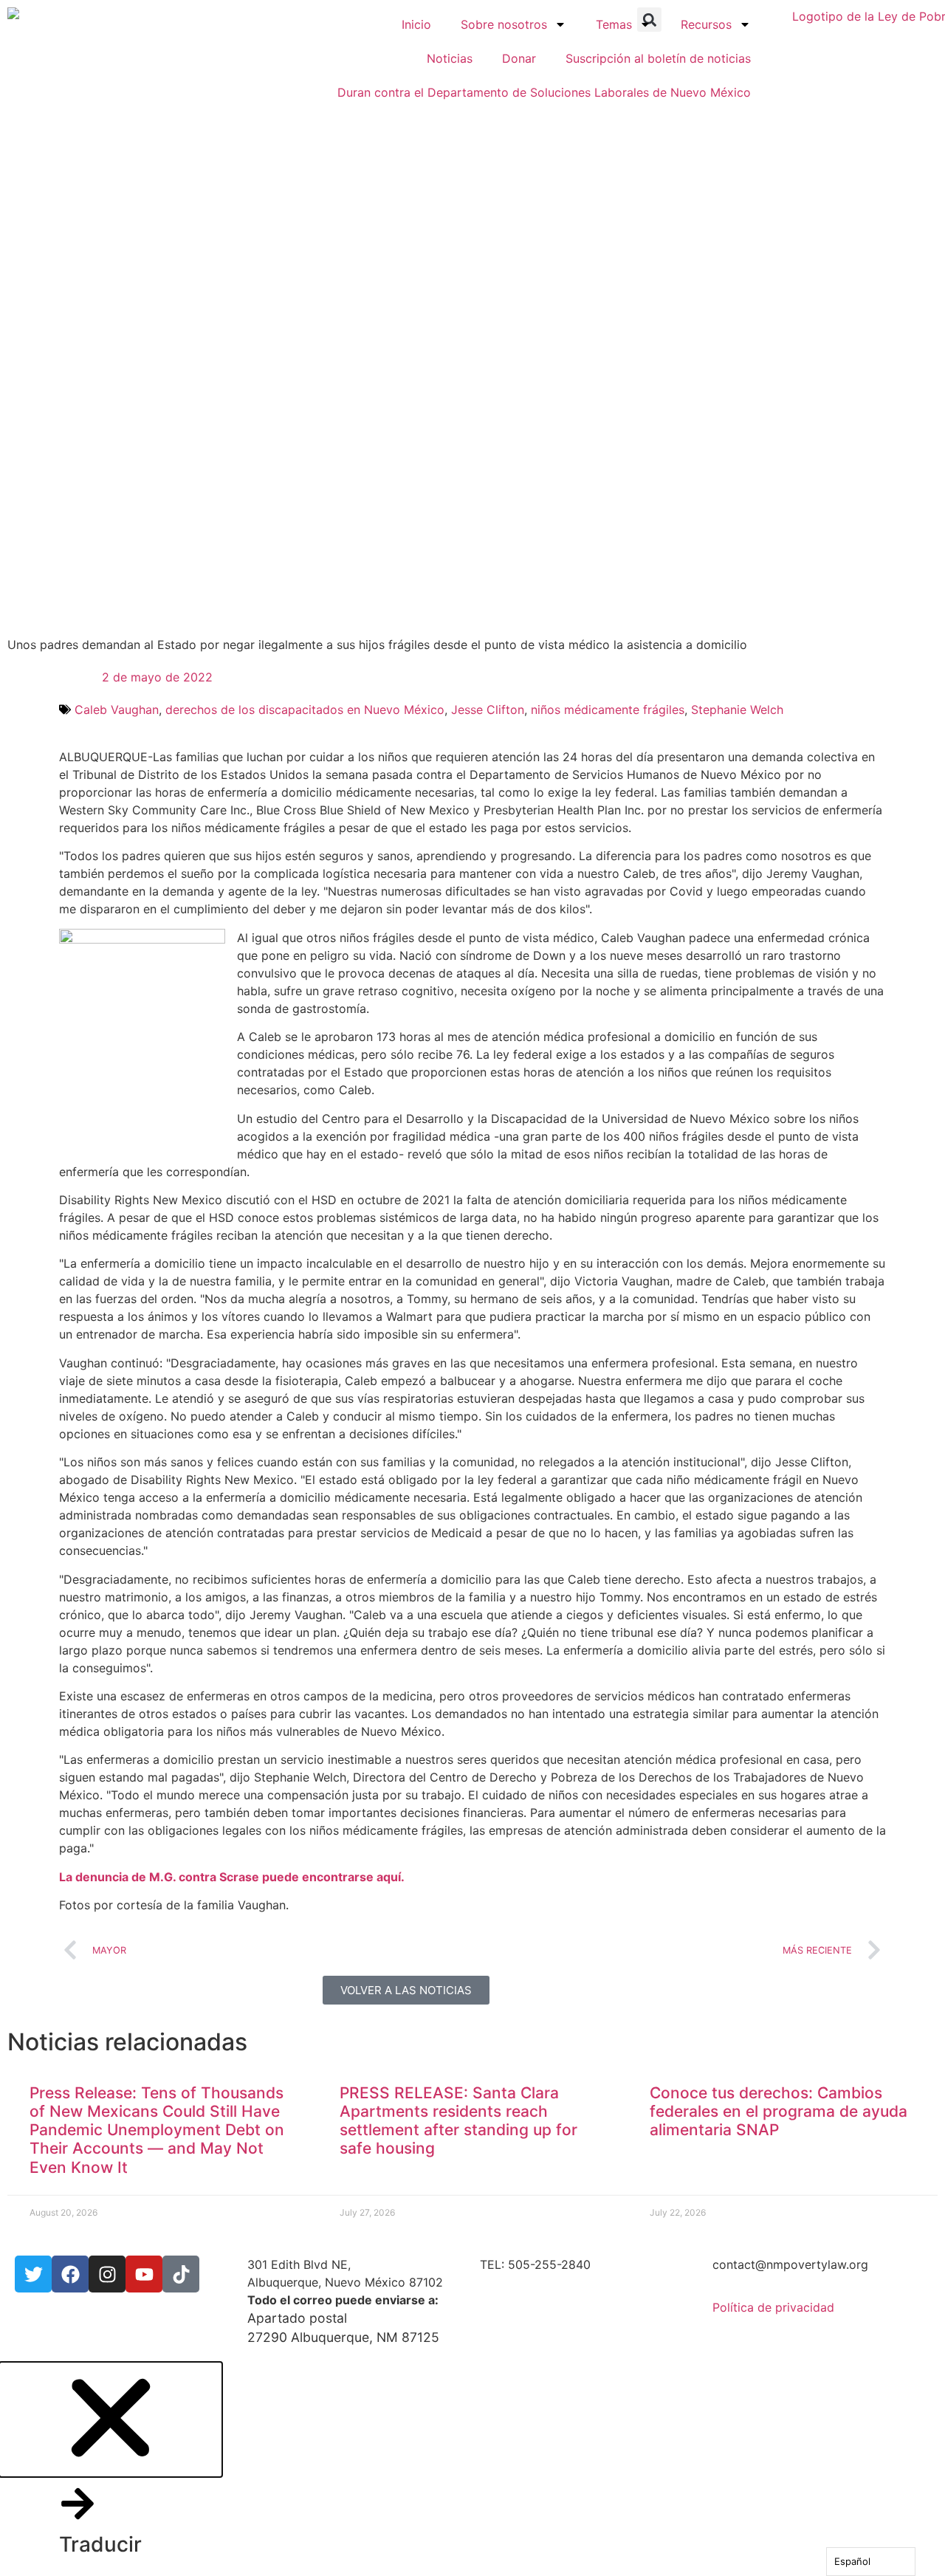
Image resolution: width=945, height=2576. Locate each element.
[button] (111, 2469)
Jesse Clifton (488, 710)
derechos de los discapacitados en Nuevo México (305, 710)
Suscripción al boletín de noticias (658, 58)
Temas (614, 24)
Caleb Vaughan (117, 710)
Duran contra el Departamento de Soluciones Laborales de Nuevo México (544, 92)
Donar (519, 58)
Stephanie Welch (737, 710)
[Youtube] (144, 2274)
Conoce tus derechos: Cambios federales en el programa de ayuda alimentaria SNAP (779, 2111)
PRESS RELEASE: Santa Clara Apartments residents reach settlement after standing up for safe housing (458, 2121)
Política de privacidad (773, 2307)
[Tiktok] (181, 2274)
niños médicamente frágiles (608, 710)
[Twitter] (33, 2274)
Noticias (450, 58)
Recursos (706, 24)
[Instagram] (107, 2274)
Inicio (416, 24)
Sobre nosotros (504, 24)
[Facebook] (70, 2274)
